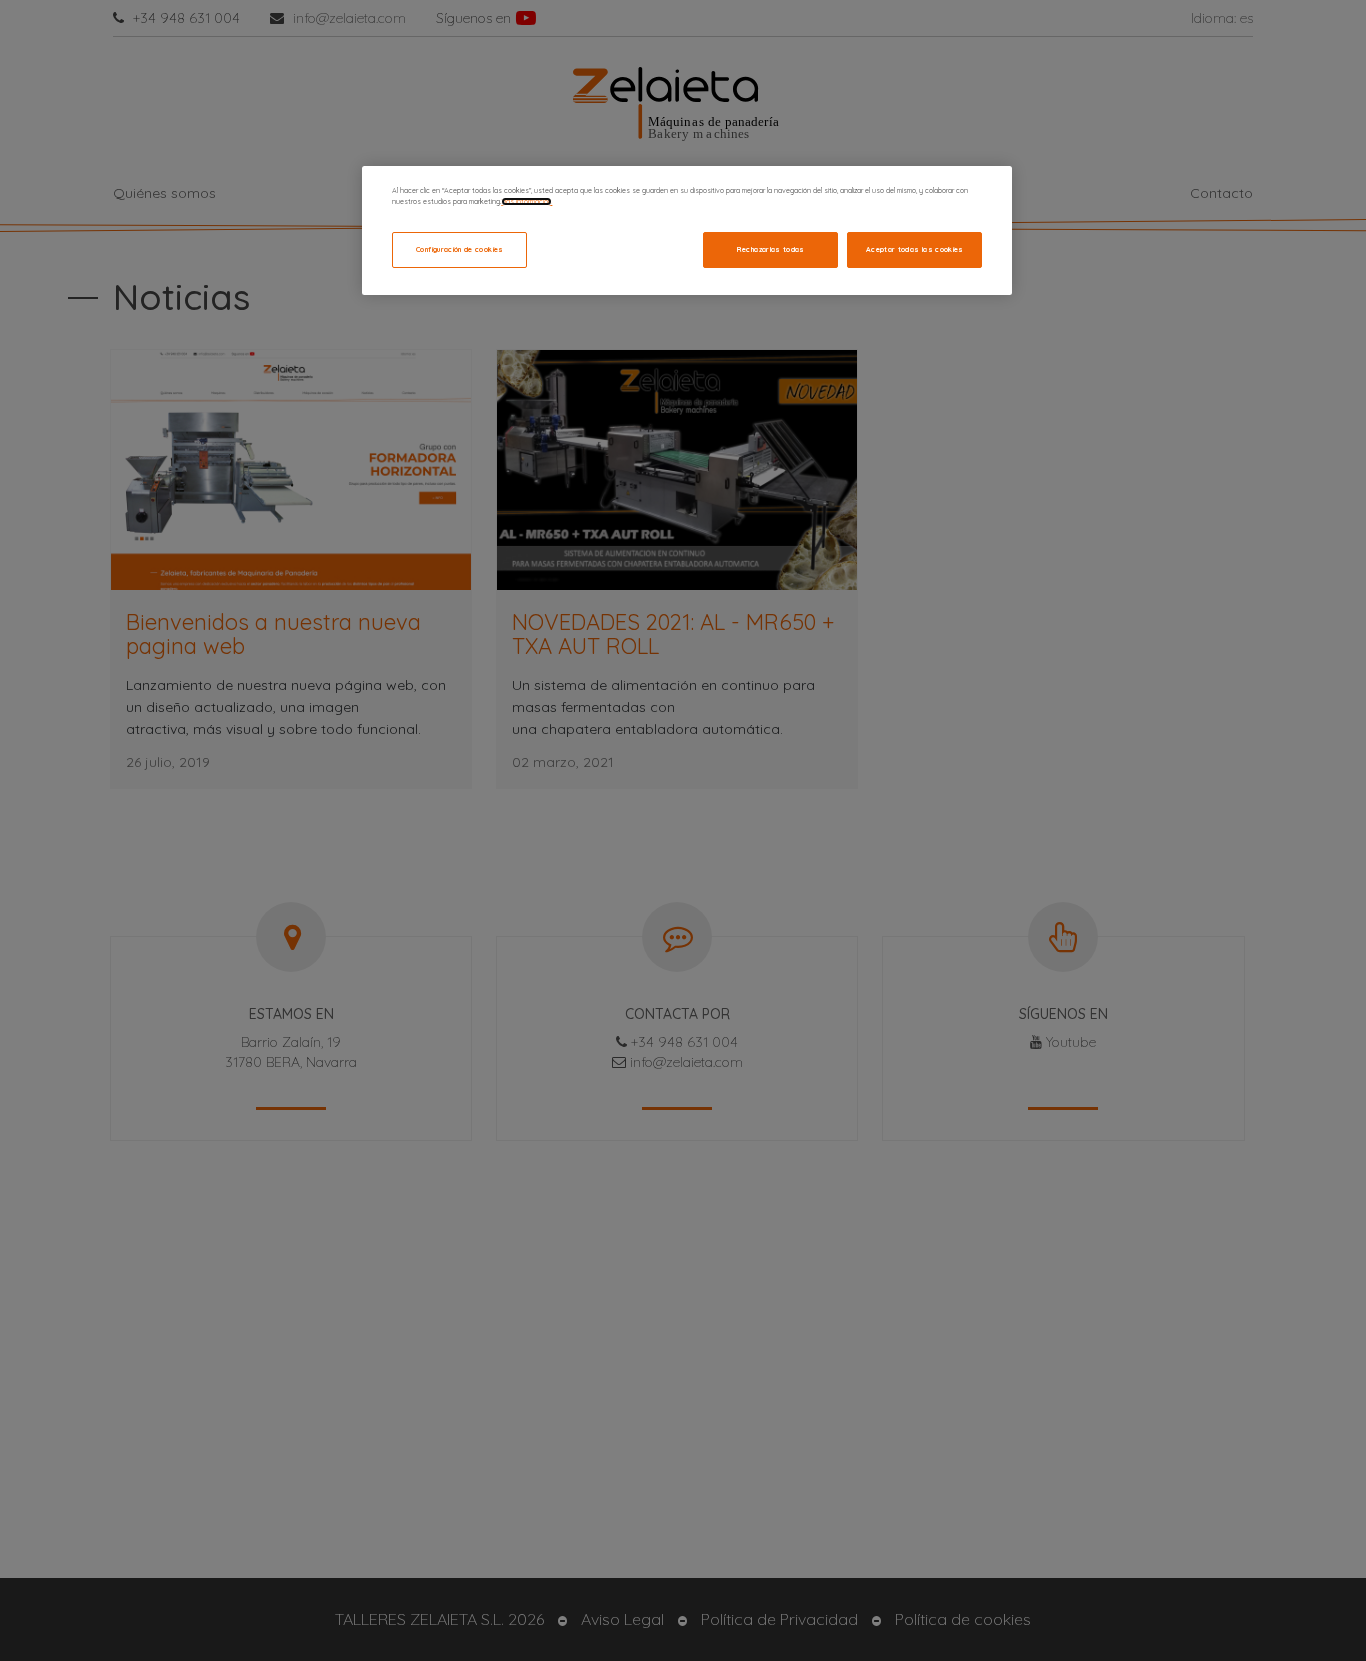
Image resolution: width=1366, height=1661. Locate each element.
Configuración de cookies (460, 249)
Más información (526, 201)
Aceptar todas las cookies (915, 249)
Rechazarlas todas (771, 249)
